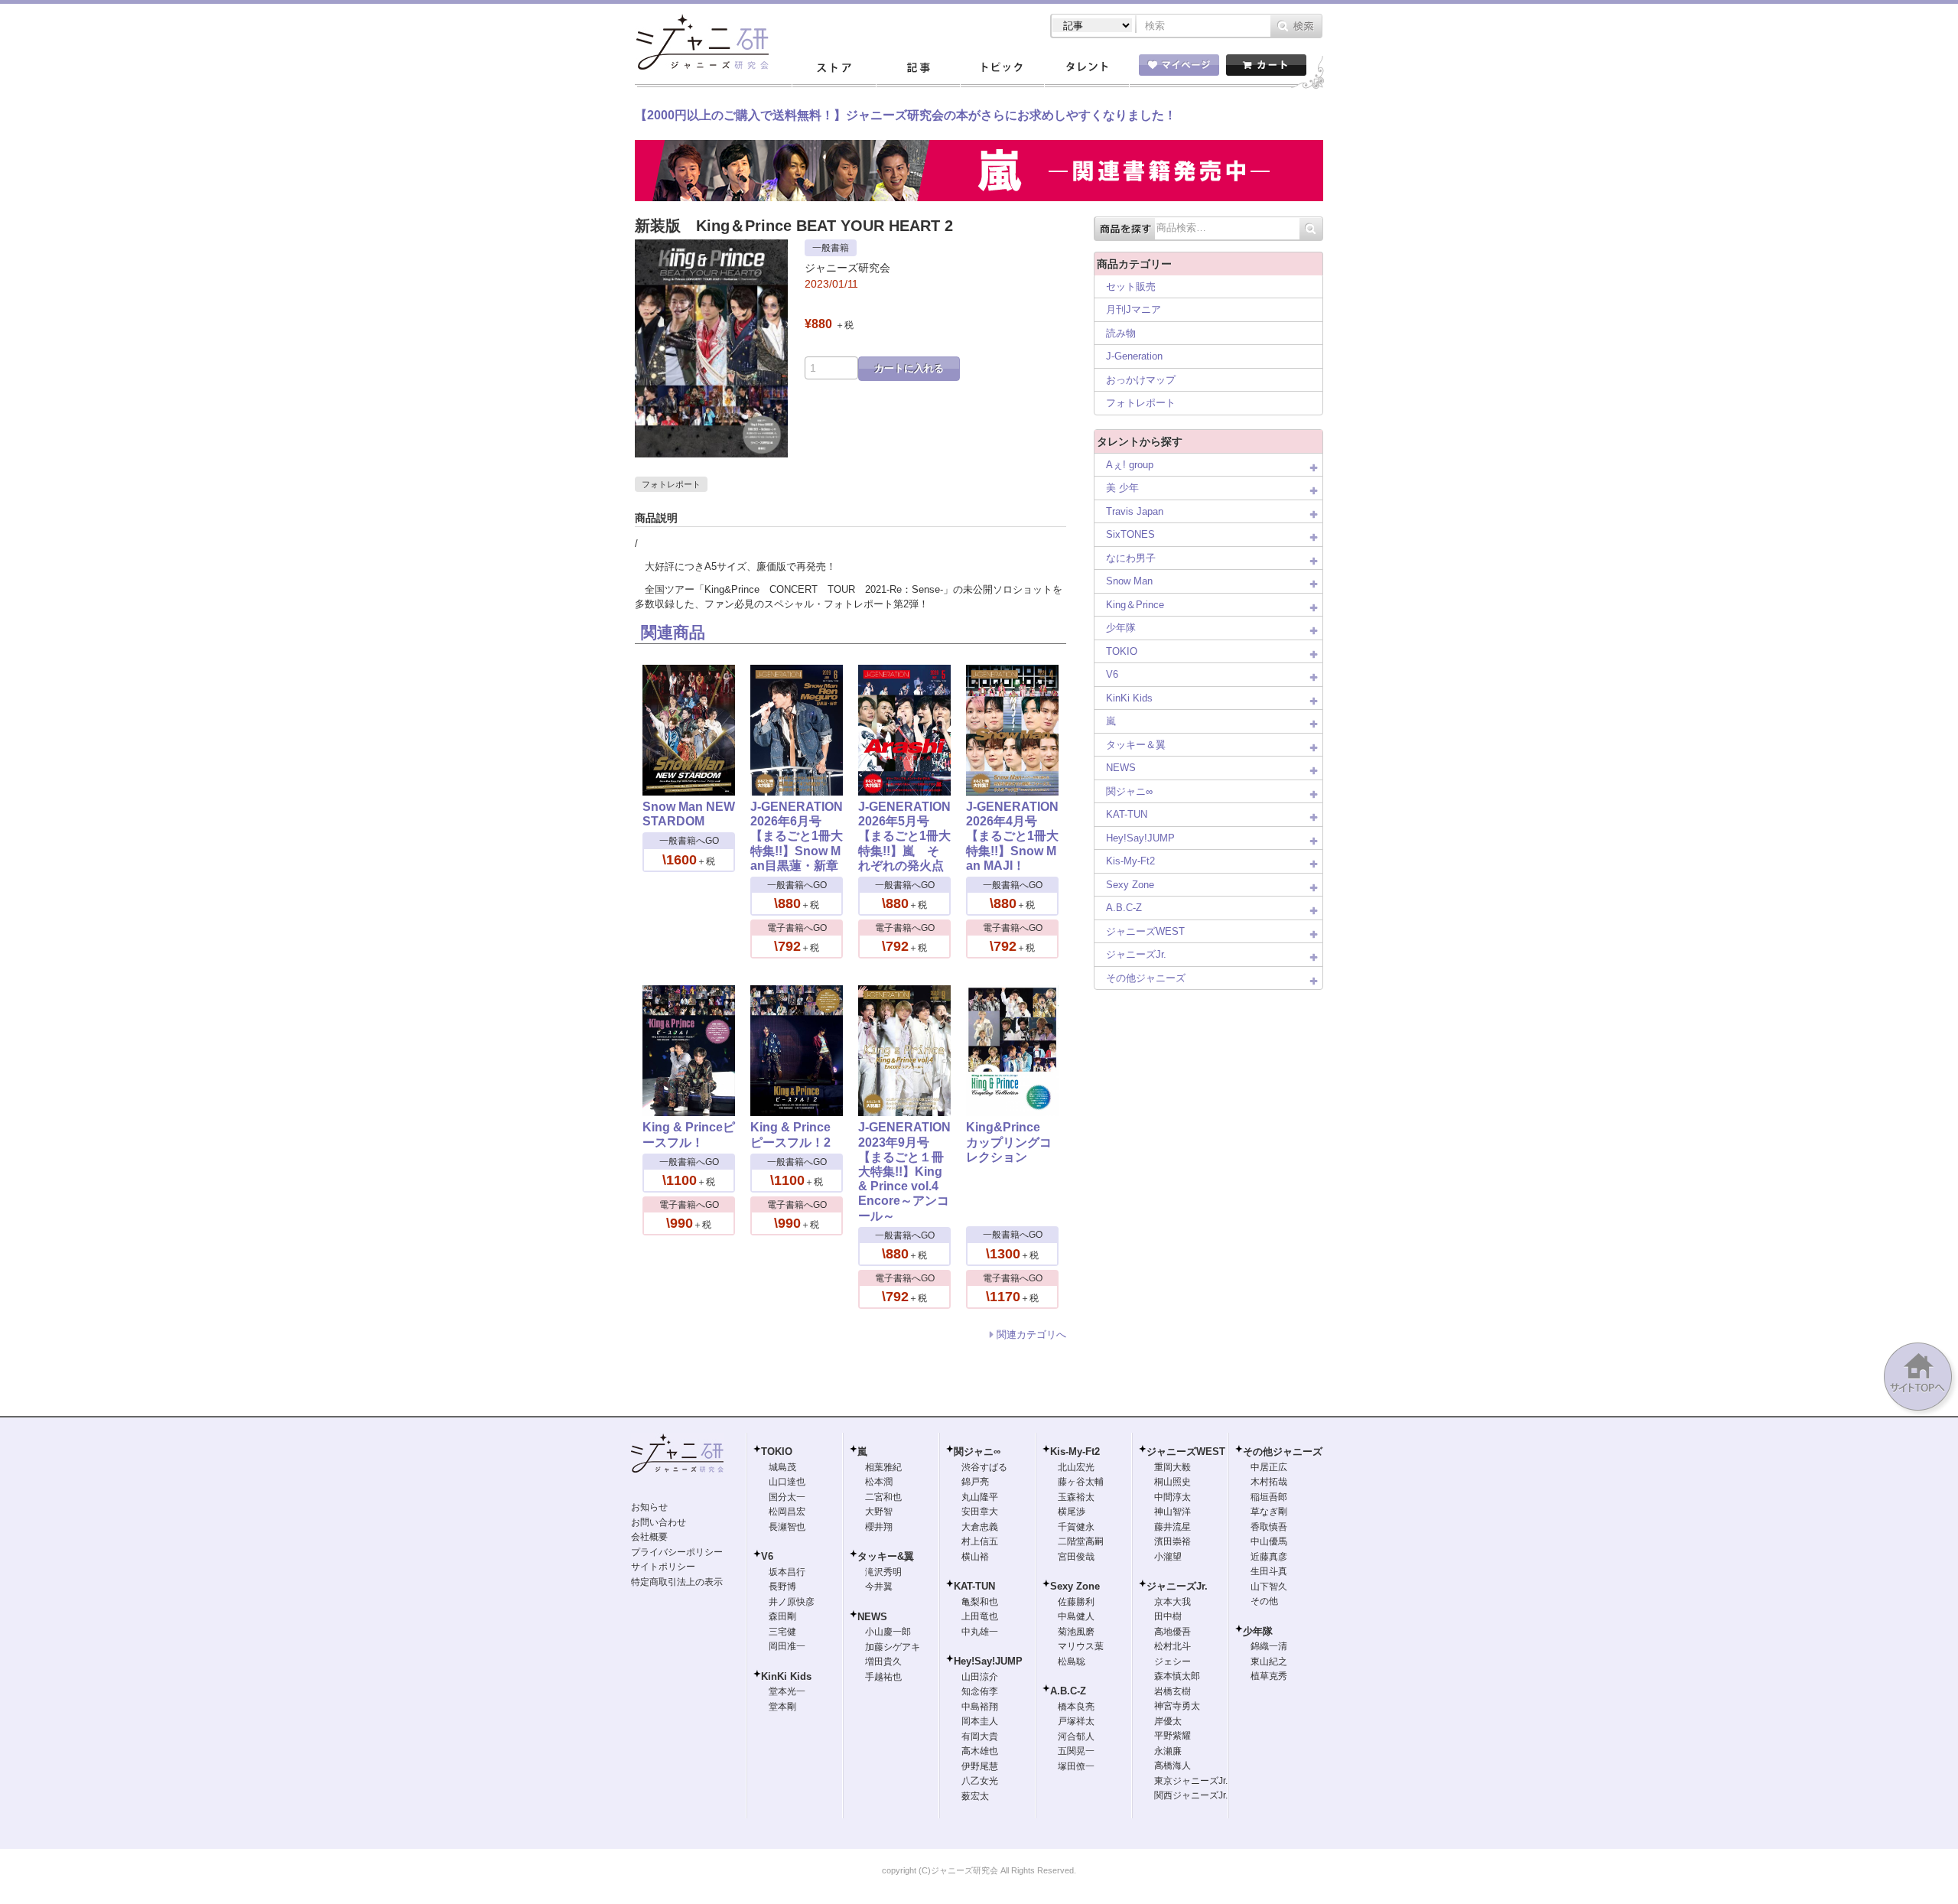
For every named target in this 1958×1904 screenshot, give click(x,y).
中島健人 (1076, 1616)
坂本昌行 (787, 1572)
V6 (1112, 674)
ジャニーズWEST (1145, 931)
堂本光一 (787, 1691)
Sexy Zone (1130, 885)
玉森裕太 (1076, 1497)
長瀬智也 (787, 1527)
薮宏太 (975, 1796)
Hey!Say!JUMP (1140, 838)
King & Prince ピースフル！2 (790, 1134)
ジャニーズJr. (1136, 954)
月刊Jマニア (1133, 309)
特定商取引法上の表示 (677, 1582)
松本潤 (879, 1482)
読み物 (1121, 333)
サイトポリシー (663, 1567)
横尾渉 (1072, 1512)
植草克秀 (1269, 1676)
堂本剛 (782, 1707)
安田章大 (980, 1512)
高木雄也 (980, 1751)
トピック (1002, 68)
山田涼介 (980, 1677)
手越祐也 (883, 1677)
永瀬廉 (1168, 1751)
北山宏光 (1076, 1467)
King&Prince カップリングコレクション (1009, 1142)
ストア (834, 68)
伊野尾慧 (980, 1766)
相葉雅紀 (883, 1467)
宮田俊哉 (1076, 1557)
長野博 (782, 1587)
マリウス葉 (1081, 1646)
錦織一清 (1269, 1646)
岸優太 (1168, 1721)
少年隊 (1121, 628)
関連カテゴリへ (1031, 1334)
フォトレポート (671, 484)
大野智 (879, 1512)
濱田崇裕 (1173, 1541)
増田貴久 (883, 1662)
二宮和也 (883, 1497)
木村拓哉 (1269, 1482)
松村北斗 (1173, 1646)
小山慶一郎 (888, 1632)
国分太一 (787, 1497)
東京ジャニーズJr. (1191, 1781)
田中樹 (1168, 1616)
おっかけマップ (1141, 380)
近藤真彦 (1269, 1557)
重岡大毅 (1173, 1467)
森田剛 (782, 1616)
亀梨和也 (980, 1602)
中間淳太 (1173, 1497)
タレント (1086, 68)
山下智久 (1269, 1587)
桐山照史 (1173, 1482)
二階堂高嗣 (1081, 1541)
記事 (918, 68)
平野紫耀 (1173, 1736)
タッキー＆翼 (1136, 745)
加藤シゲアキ (893, 1647)
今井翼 (879, 1587)
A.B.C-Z (1124, 908)
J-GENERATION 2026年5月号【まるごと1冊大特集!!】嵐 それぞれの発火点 (904, 836)
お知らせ (649, 1507)
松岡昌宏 (787, 1512)
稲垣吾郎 (1269, 1497)
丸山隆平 (980, 1497)
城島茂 (782, 1467)
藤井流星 (1173, 1527)
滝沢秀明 (883, 1572)
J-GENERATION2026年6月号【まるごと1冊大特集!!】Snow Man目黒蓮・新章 (797, 836)
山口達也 (787, 1482)
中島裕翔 (980, 1707)
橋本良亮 (1076, 1707)
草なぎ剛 (1269, 1512)
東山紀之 (1269, 1662)
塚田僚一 (1076, 1766)
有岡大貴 (980, 1736)
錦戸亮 (975, 1482)
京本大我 (1173, 1602)
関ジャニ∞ (1129, 791)
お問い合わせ (659, 1522)
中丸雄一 (980, 1632)
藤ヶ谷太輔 (1081, 1482)
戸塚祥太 (1076, 1721)
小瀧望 (1168, 1557)
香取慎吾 (1269, 1527)
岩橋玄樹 (1173, 1691)
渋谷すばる (984, 1467)
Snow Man (1129, 581)
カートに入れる (909, 368)
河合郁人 (1076, 1736)
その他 (1264, 1601)
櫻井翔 (879, 1527)
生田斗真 (1269, 1571)
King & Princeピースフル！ (689, 1134)
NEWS (1121, 768)
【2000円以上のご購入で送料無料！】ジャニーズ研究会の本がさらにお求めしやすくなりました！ (906, 115)
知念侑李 (980, 1691)
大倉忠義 (980, 1527)
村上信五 (980, 1541)
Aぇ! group (1130, 465)
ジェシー (1173, 1662)
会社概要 (649, 1537)
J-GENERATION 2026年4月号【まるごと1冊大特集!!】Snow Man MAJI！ (1012, 836)
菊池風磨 (1076, 1632)
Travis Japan (1135, 511)
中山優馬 (1269, 1541)
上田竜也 (980, 1616)
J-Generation (1134, 356)
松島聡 (1072, 1662)
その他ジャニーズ (1146, 978)
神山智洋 (1173, 1512)
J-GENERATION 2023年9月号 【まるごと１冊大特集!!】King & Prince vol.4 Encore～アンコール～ (904, 1171)
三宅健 (782, 1632)
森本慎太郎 (1177, 1676)
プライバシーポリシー (677, 1552)
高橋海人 (1173, 1766)
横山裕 (975, 1557)
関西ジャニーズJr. (1191, 1795)
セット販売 (1131, 286)
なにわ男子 (1131, 558)
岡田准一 (787, 1646)
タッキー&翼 (886, 1556)
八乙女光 (980, 1781)
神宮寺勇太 (1177, 1706)
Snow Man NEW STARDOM (689, 814)
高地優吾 (1173, 1632)
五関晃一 (1076, 1751)
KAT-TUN (1127, 814)
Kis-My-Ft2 (1130, 861)
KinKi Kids (1129, 698)
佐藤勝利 (1076, 1602)
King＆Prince (1135, 605)
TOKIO (1122, 651)
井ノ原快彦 (792, 1602)
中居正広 (1269, 1467)
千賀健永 (1076, 1527)
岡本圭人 (980, 1721)
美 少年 (1122, 488)
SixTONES (1130, 534)
